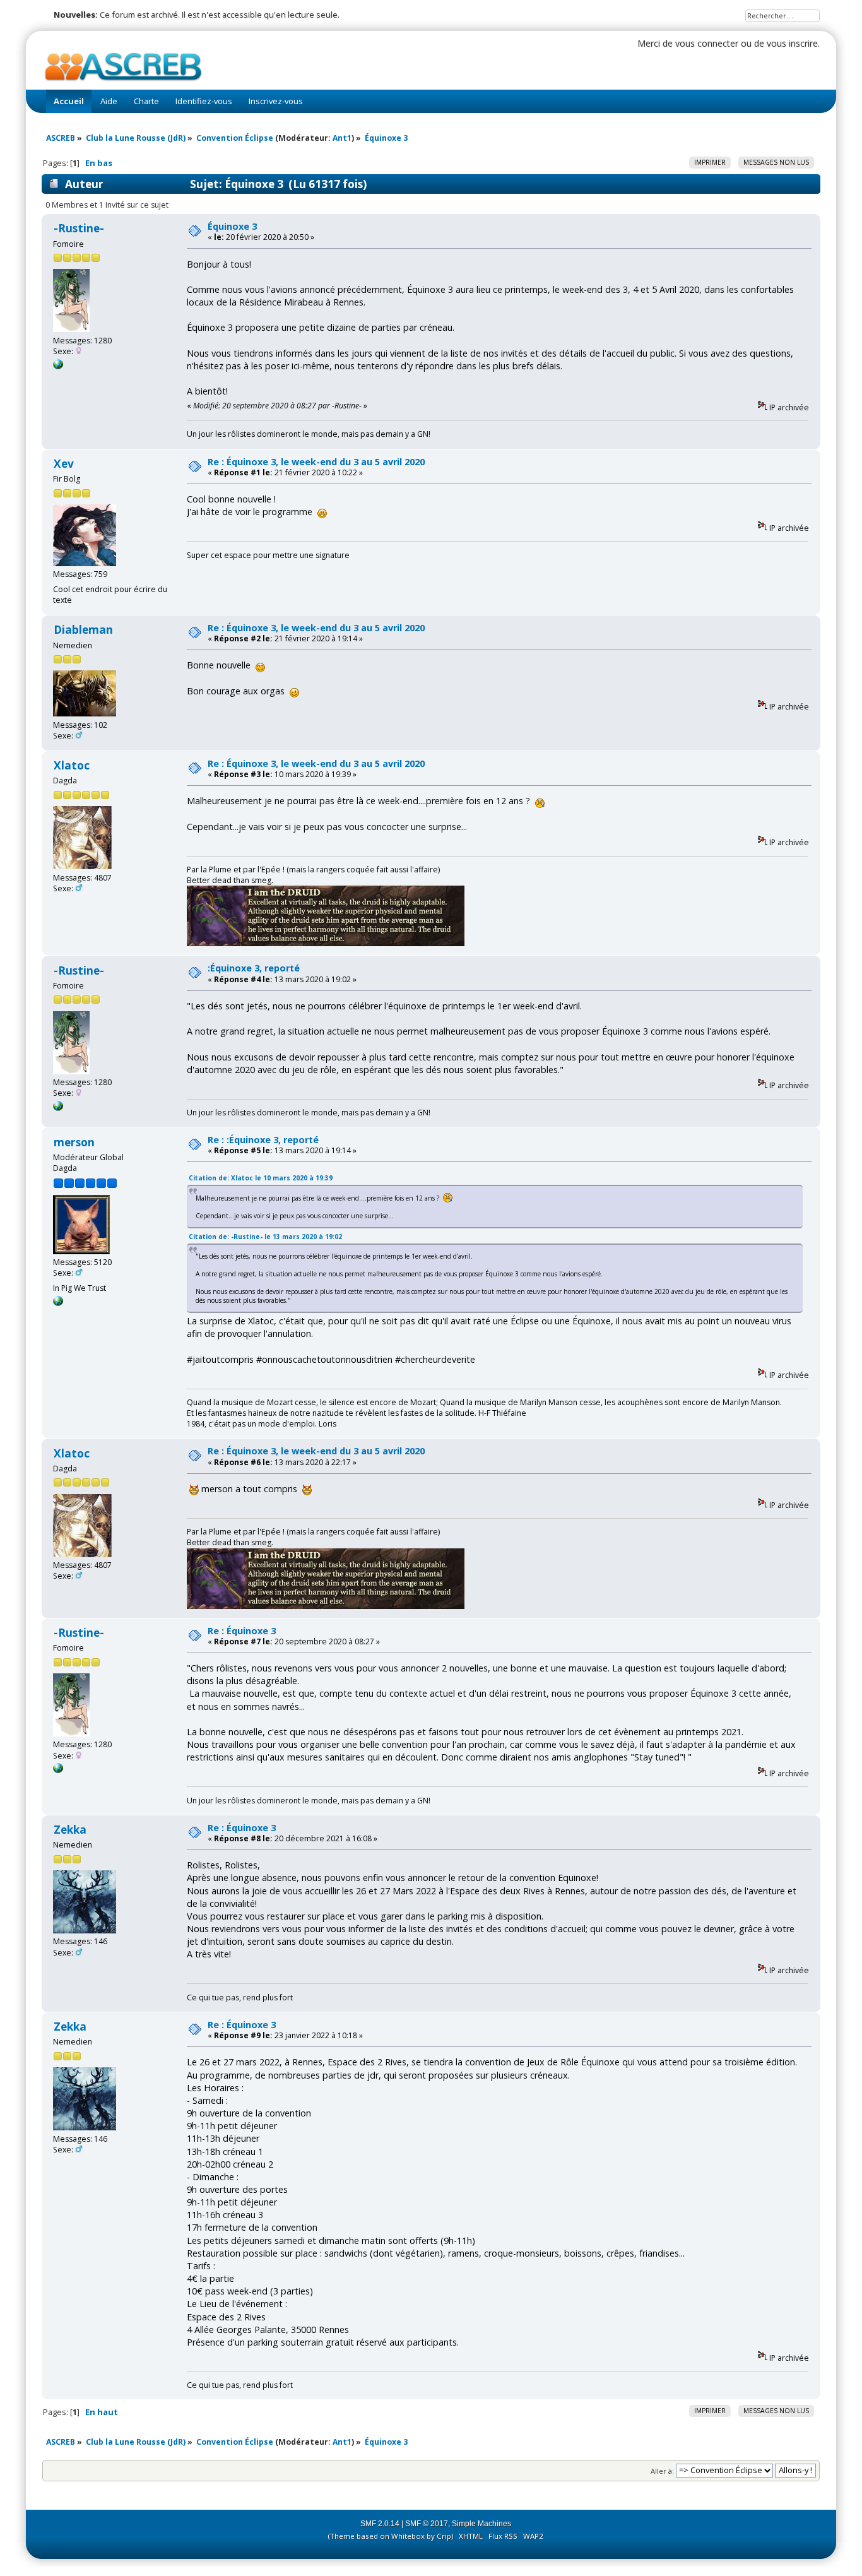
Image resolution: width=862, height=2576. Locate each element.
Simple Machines (481, 2524)
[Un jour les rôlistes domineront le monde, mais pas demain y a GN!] (58, 366)
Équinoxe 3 (232, 226)
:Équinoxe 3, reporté (254, 968)
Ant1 (342, 138)
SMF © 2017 (427, 2524)
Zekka (70, 1830)
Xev (64, 464)
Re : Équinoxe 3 (242, 1631)
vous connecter (707, 43)
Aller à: (662, 2470)
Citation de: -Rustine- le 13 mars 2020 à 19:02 (265, 1237)
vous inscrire (792, 43)
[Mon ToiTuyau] (58, 1303)
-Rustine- (79, 228)
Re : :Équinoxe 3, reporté (263, 1140)
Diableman (83, 630)
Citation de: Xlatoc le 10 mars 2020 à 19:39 (261, 1178)
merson (74, 1142)
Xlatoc (72, 765)
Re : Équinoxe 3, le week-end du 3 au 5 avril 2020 (316, 462)
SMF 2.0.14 (380, 2524)
